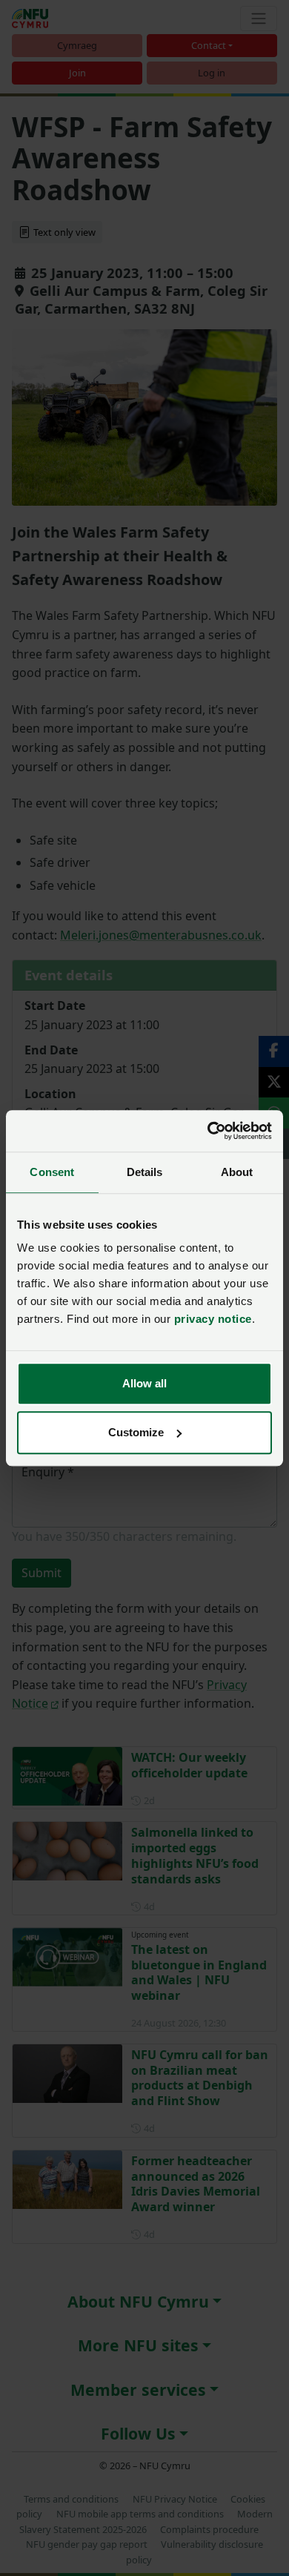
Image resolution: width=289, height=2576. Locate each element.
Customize (136, 1432)
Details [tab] (145, 1172)
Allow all (144, 1383)
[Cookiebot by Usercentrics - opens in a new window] (208, 1131)
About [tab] (237, 1172)
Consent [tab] (52, 1172)
